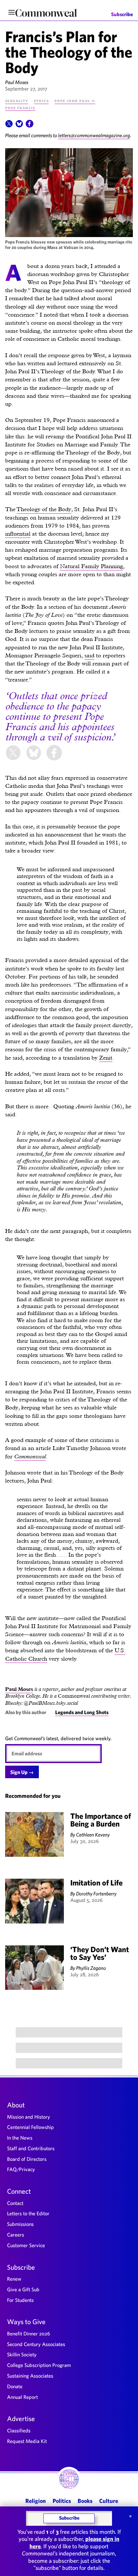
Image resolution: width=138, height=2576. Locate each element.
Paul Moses (17, 82)
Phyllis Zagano (91, 1968)
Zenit (106, 1058)
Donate (15, 2386)
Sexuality (17, 100)
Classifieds (19, 2430)
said (89, 655)
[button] (9, 126)
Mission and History (29, 2117)
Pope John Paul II (75, 100)
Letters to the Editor (28, 2213)
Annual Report (22, 2397)
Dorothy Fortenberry (96, 1894)
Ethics (41, 100)
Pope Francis (20, 108)
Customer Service (26, 2245)
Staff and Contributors (31, 2148)
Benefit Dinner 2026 (29, 2333)
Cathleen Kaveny (93, 1835)
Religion (36, 2501)
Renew (14, 2279)
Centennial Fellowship (30, 2127)
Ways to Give (26, 2322)
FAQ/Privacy (21, 2169)
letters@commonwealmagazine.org (94, 135)
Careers (16, 2235)
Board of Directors (27, 2159)
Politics (62, 2501)
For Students (20, 2300)
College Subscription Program (39, 2365)
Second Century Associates (36, 2344)
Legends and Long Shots (82, 1712)
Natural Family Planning (91, 566)
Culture (109, 2501)
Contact (15, 2203)
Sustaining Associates (30, 2376)
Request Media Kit (27, 2441)
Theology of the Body (44, 509)
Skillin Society (22, 2354)
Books (85, 2501)
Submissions (20, 2224)
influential (18, 534)
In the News (20, 2138)
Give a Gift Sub (23, 2289)
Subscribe (122, 14)
